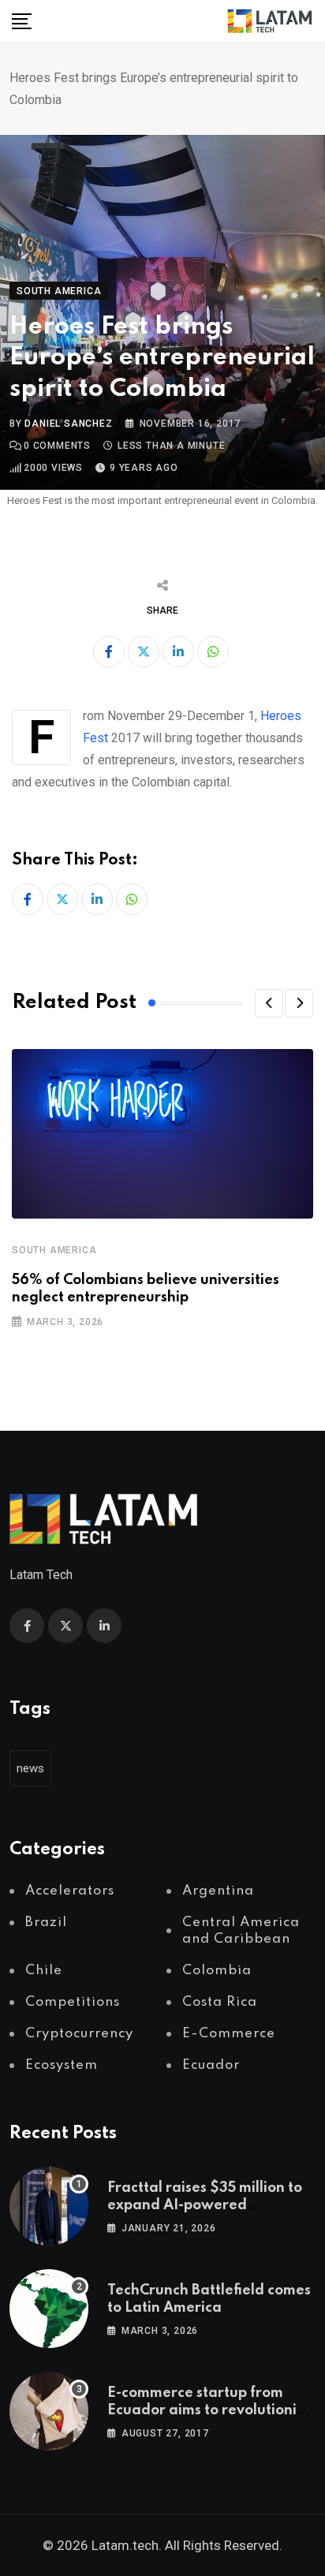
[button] (269, 1003)
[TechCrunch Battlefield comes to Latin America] (49, 2309)
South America (54, 1250)
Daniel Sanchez (68, 424)
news (30, 1768)
